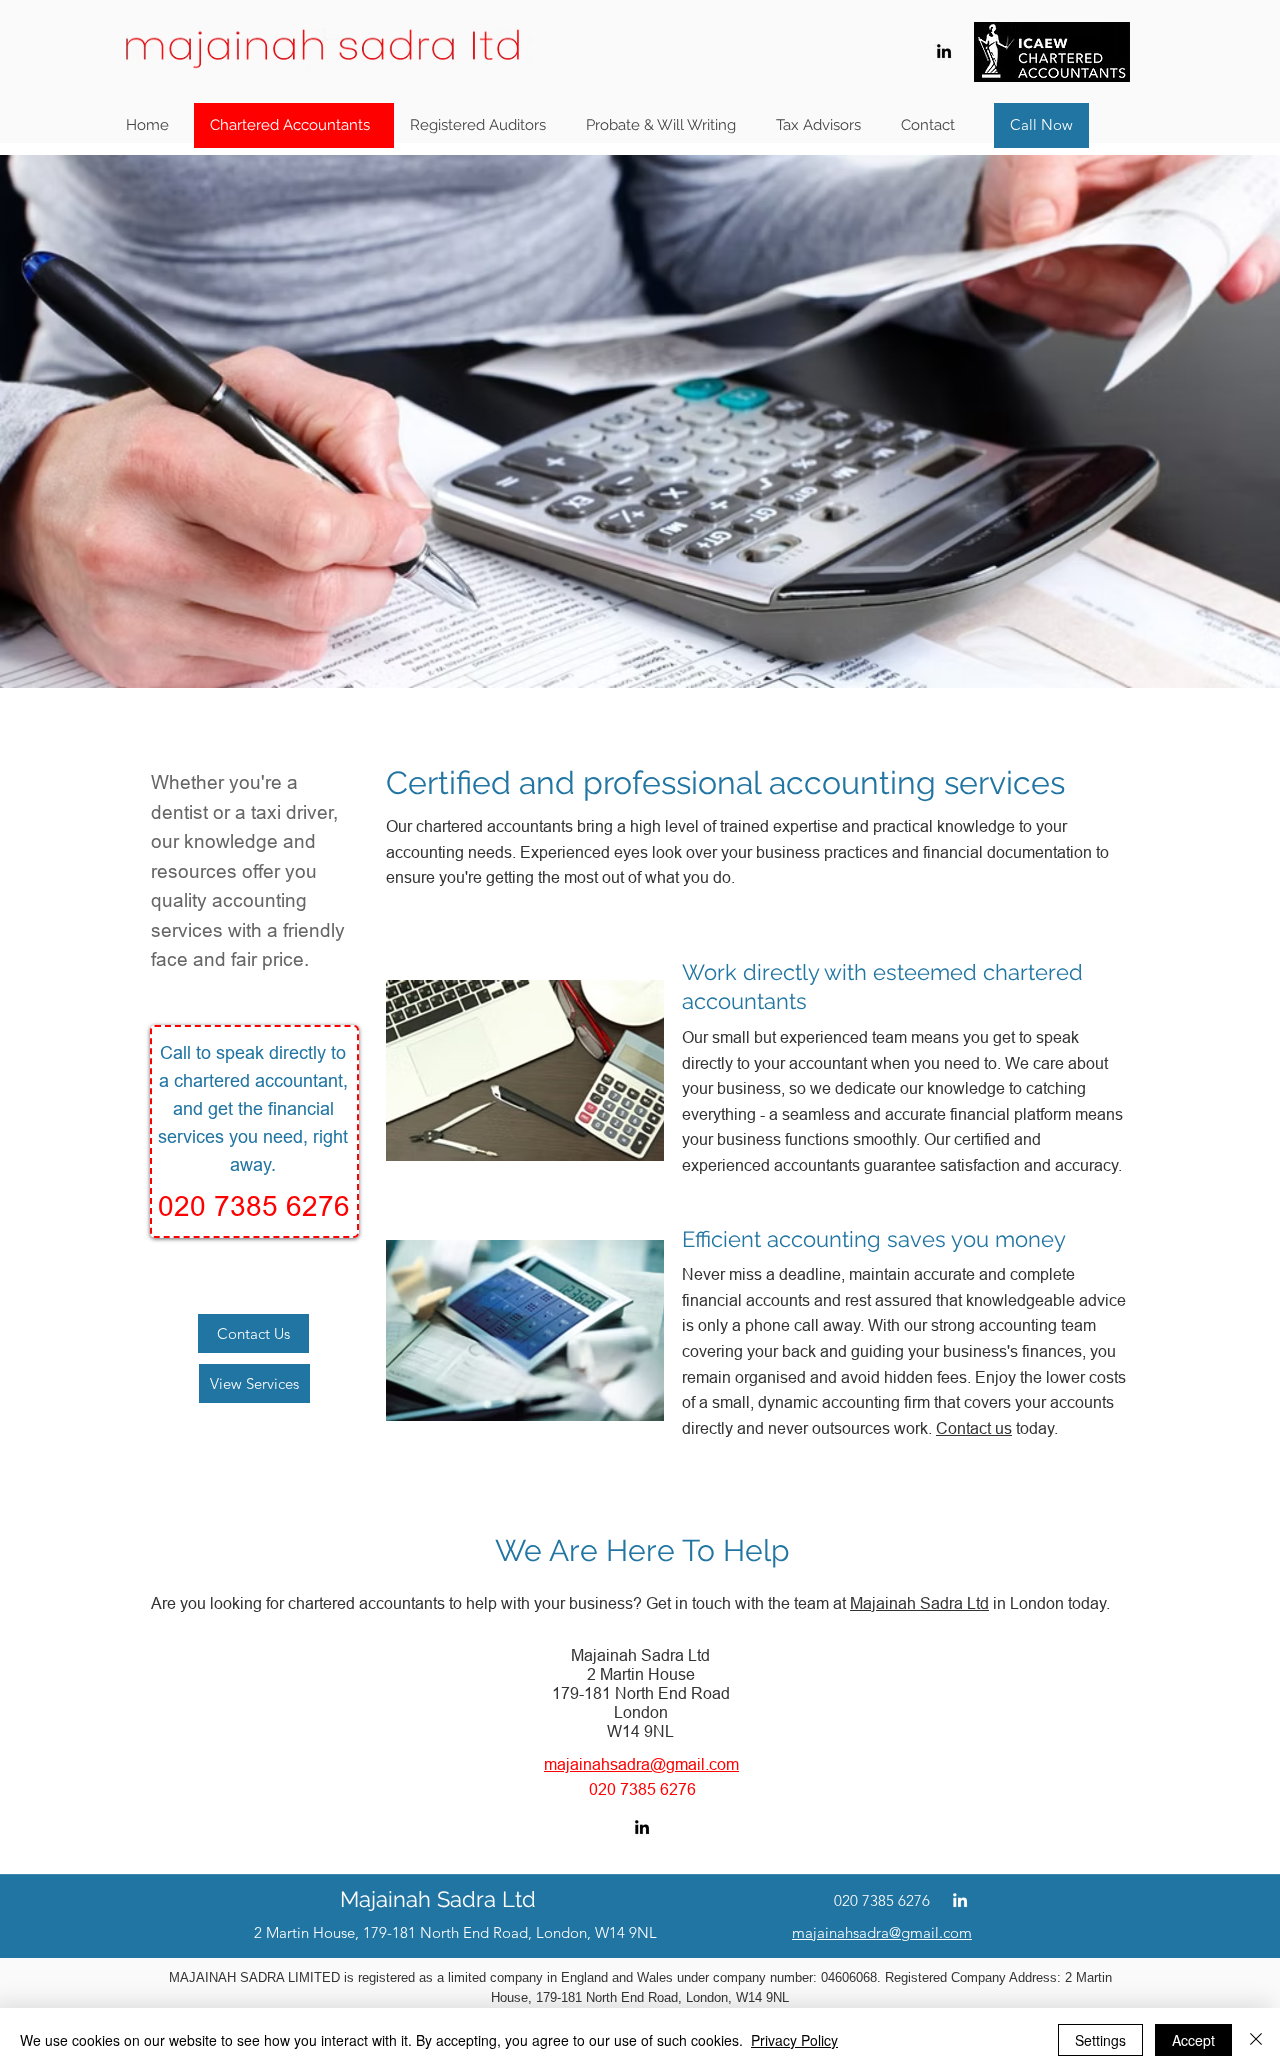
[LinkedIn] (944, 51)
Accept (1193, 2040)
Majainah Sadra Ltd (919, 1603)
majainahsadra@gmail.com (641, 1764)
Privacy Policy (794, 2040)
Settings (1100, 2040)
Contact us (974, 1428)
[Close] (1256, 2040)
